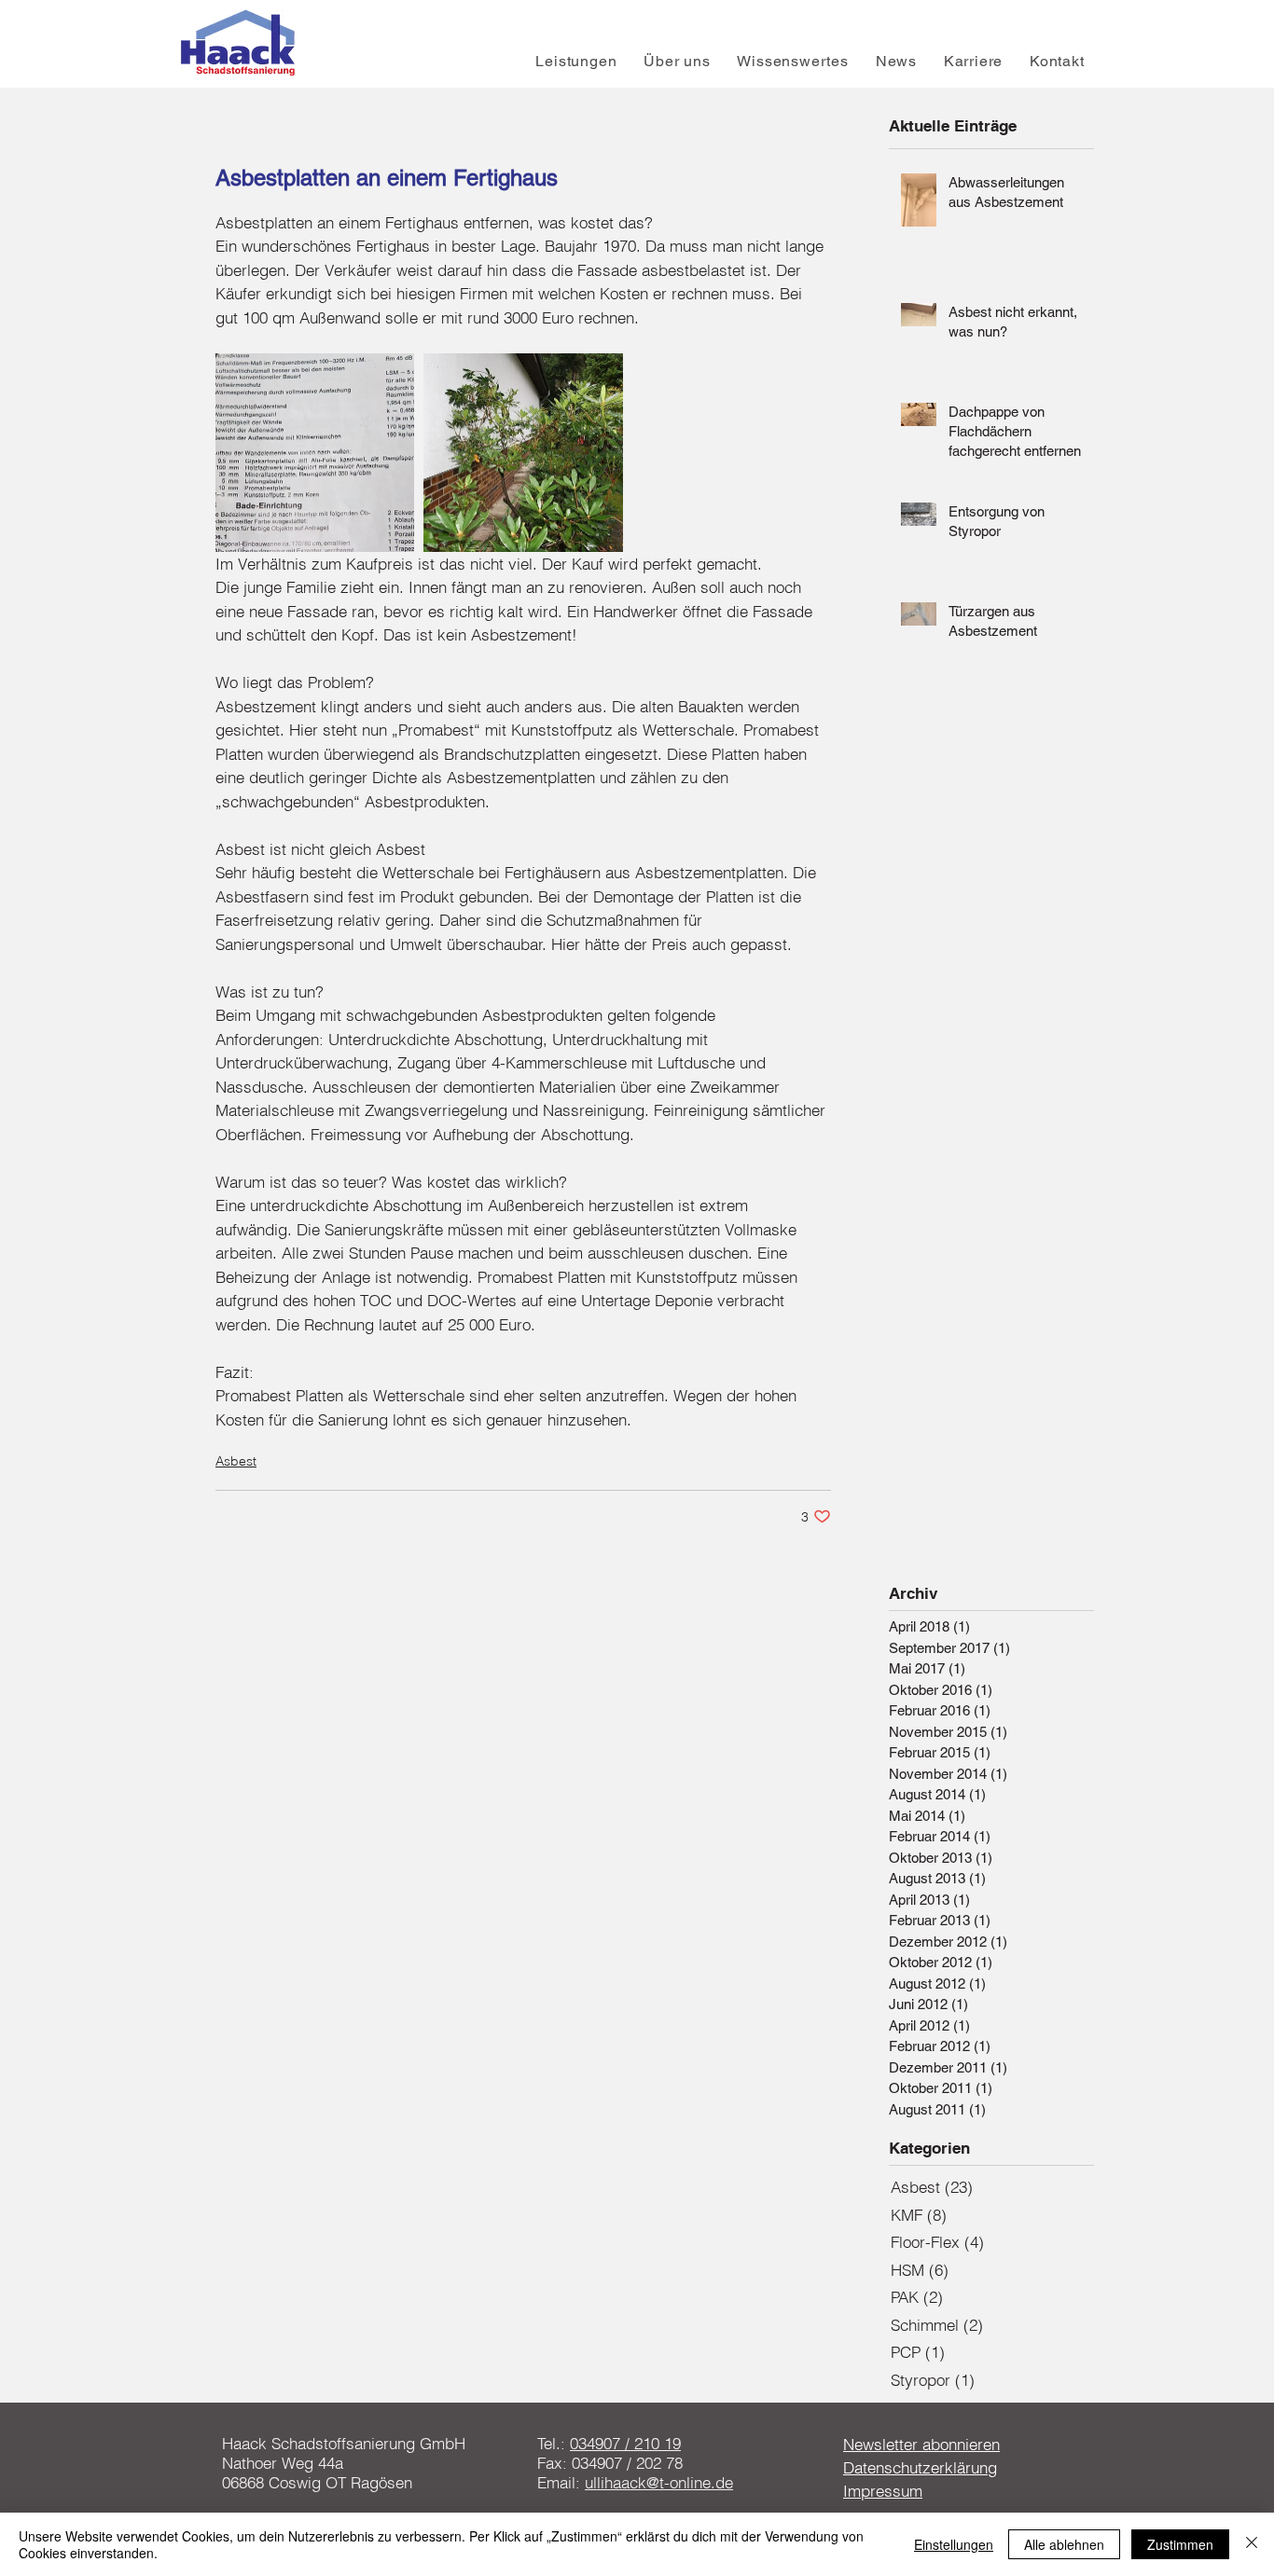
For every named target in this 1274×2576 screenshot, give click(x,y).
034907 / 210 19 (625, 2443)
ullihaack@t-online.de (659, 2482)
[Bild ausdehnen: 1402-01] (315, 453)
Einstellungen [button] (954, 2544)
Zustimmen (1180, 2544)
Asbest (236, 1461)
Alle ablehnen (1064, 2544)
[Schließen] (1252, 2544)
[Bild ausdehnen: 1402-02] (523, 453)
